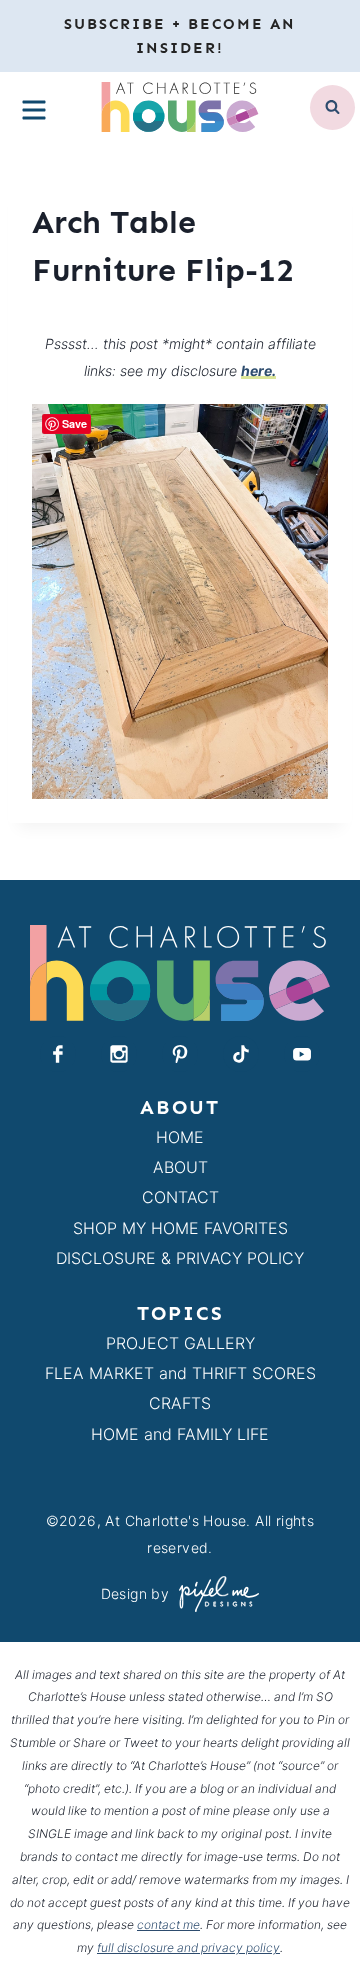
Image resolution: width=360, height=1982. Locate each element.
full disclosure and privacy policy (188, 1947)
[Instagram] (119, 1054)
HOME (180, 1137)
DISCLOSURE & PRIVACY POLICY (180, 1258)
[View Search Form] (332, 107)
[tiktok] (241, 1054)
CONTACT (180, 1197)
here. (258, 370)
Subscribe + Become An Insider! (180, 36)
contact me (168, 1924)
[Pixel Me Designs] (214, 1593)
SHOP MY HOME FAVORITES (180, 1228)
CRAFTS (180, 1403)
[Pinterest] (180, 1054)
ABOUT (180, 1167)
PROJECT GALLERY (180, 1343)
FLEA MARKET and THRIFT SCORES (180, 1373)
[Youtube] (302, 1054)
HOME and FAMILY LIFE (180, 1434)
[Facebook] (58, 1054)
